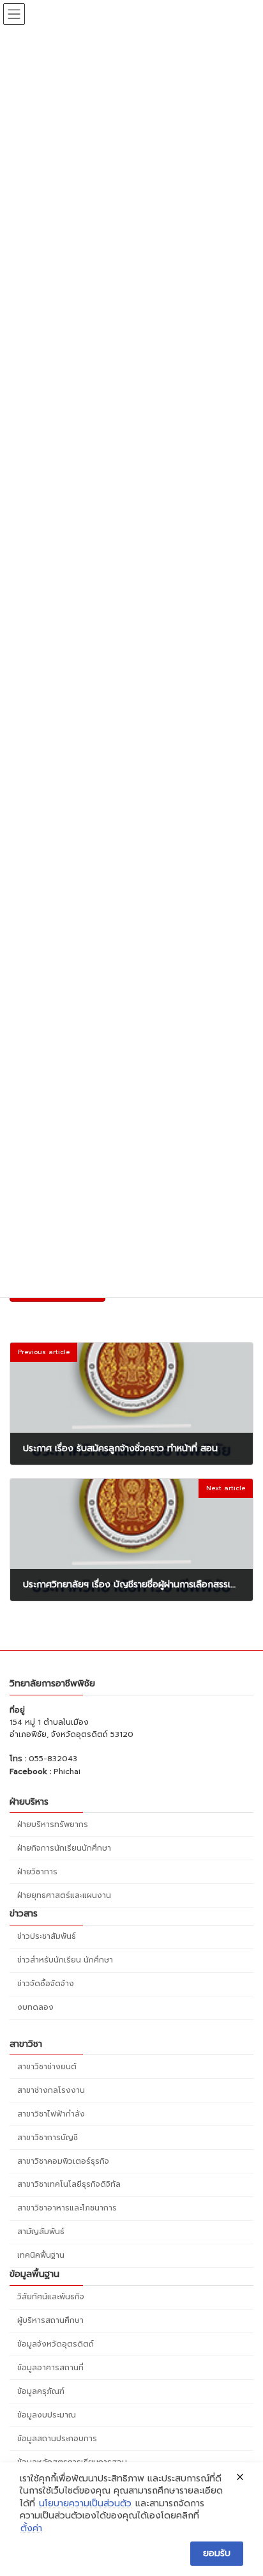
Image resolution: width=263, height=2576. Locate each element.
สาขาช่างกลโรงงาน (51, 2090)
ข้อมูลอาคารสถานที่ (50, 2368)
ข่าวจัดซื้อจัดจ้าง (46, 1984)
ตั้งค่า (31, 2529)
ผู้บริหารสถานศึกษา (50, 2320)
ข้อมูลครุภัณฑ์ (41, 2391)
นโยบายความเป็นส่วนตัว (85, 2504)
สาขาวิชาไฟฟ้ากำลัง (51, 2114)
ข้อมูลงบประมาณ (47, 2415)
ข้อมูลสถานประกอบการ (57, 2439)
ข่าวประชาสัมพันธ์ (47, 1936)
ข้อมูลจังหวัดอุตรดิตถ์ (56, 2344)
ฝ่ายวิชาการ (37, 1872)
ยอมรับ (217, 2553)
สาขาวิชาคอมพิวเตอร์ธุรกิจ (63, 2161)
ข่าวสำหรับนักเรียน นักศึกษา (65, 1960)
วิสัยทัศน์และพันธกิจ (51, 2297)
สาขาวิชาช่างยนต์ (47, 2067)
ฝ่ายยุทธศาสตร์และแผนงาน (64, 1895)
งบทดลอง (35, 2007)
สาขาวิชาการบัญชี (48, 2138)
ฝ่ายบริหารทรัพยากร (53, 1824)
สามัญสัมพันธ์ (41, 2232)
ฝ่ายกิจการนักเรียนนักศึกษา (64, 1848)
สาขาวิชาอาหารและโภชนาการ (67, 2209)
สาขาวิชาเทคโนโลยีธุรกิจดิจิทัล (69, 2185)
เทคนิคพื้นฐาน (41, 2256)
